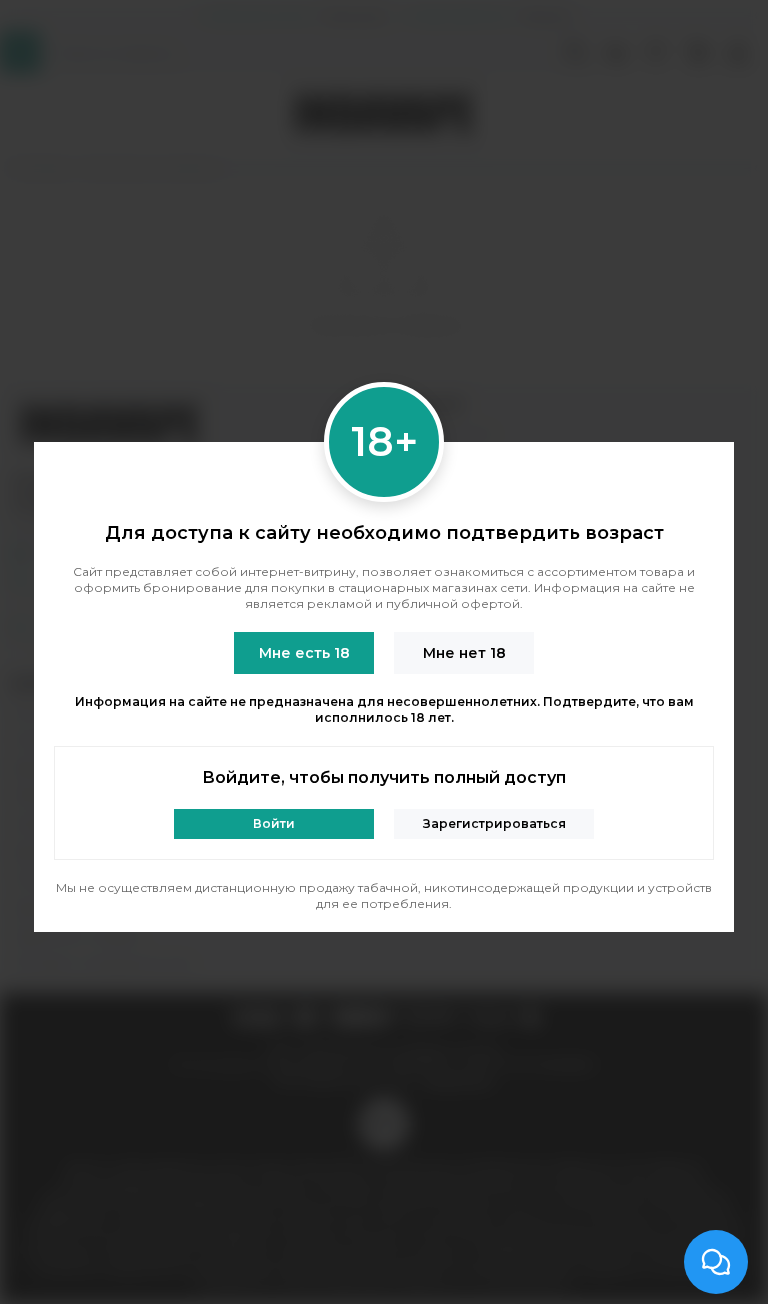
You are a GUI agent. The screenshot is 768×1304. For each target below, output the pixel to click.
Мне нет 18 (464, 653)
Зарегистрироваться (494, 823)
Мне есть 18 (304, 653)
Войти (274, 823)
